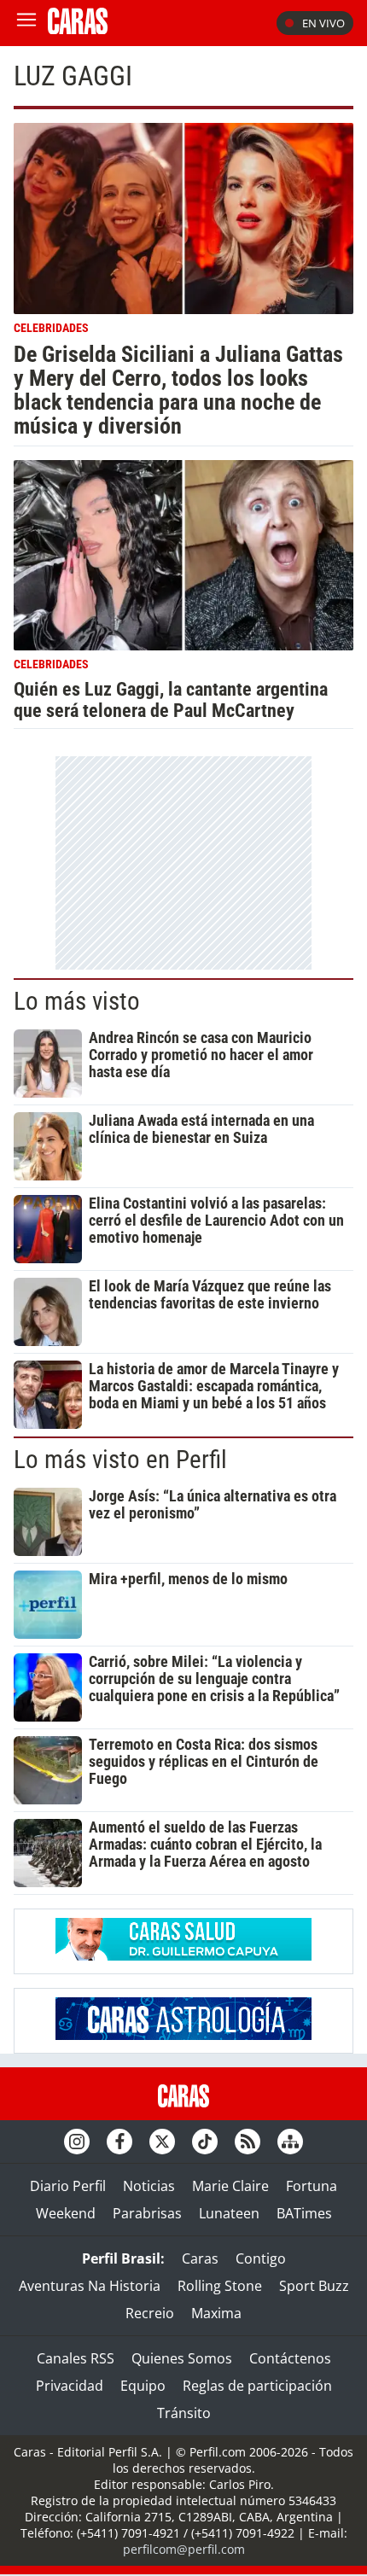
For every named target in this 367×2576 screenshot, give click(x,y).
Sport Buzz (314, 2286)
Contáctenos (290, 2358)
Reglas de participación (257, 2386)
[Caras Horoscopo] (183, 2035)
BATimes (304, 2213)
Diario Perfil (68, 2186)
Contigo (261, 2258)
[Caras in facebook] (119, 2142)
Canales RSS (76, 2358)
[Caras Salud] (183, 1955)
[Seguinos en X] (162, 2142)
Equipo (143, 2386)
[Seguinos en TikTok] (205, 2142)
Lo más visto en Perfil (120, 1460)
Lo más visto (77, 1001)
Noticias (149, 2186)
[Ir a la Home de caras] (78, 29)
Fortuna (312, 2186)
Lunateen (229, 2213)
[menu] (26, 23)
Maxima (216, 2313)
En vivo (323, 23)
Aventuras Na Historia (90, 2286)
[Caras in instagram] (77, 2142)
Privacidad (70, 2386)
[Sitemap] (290, 2142)
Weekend (66, 2213)
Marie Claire (230, 2186)
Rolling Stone (220, 2286)
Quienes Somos (182, 2358)
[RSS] (248, 2142)
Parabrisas (147, 2213)
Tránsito (184, 2413)
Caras (200, 2258)
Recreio (150, 2313)
